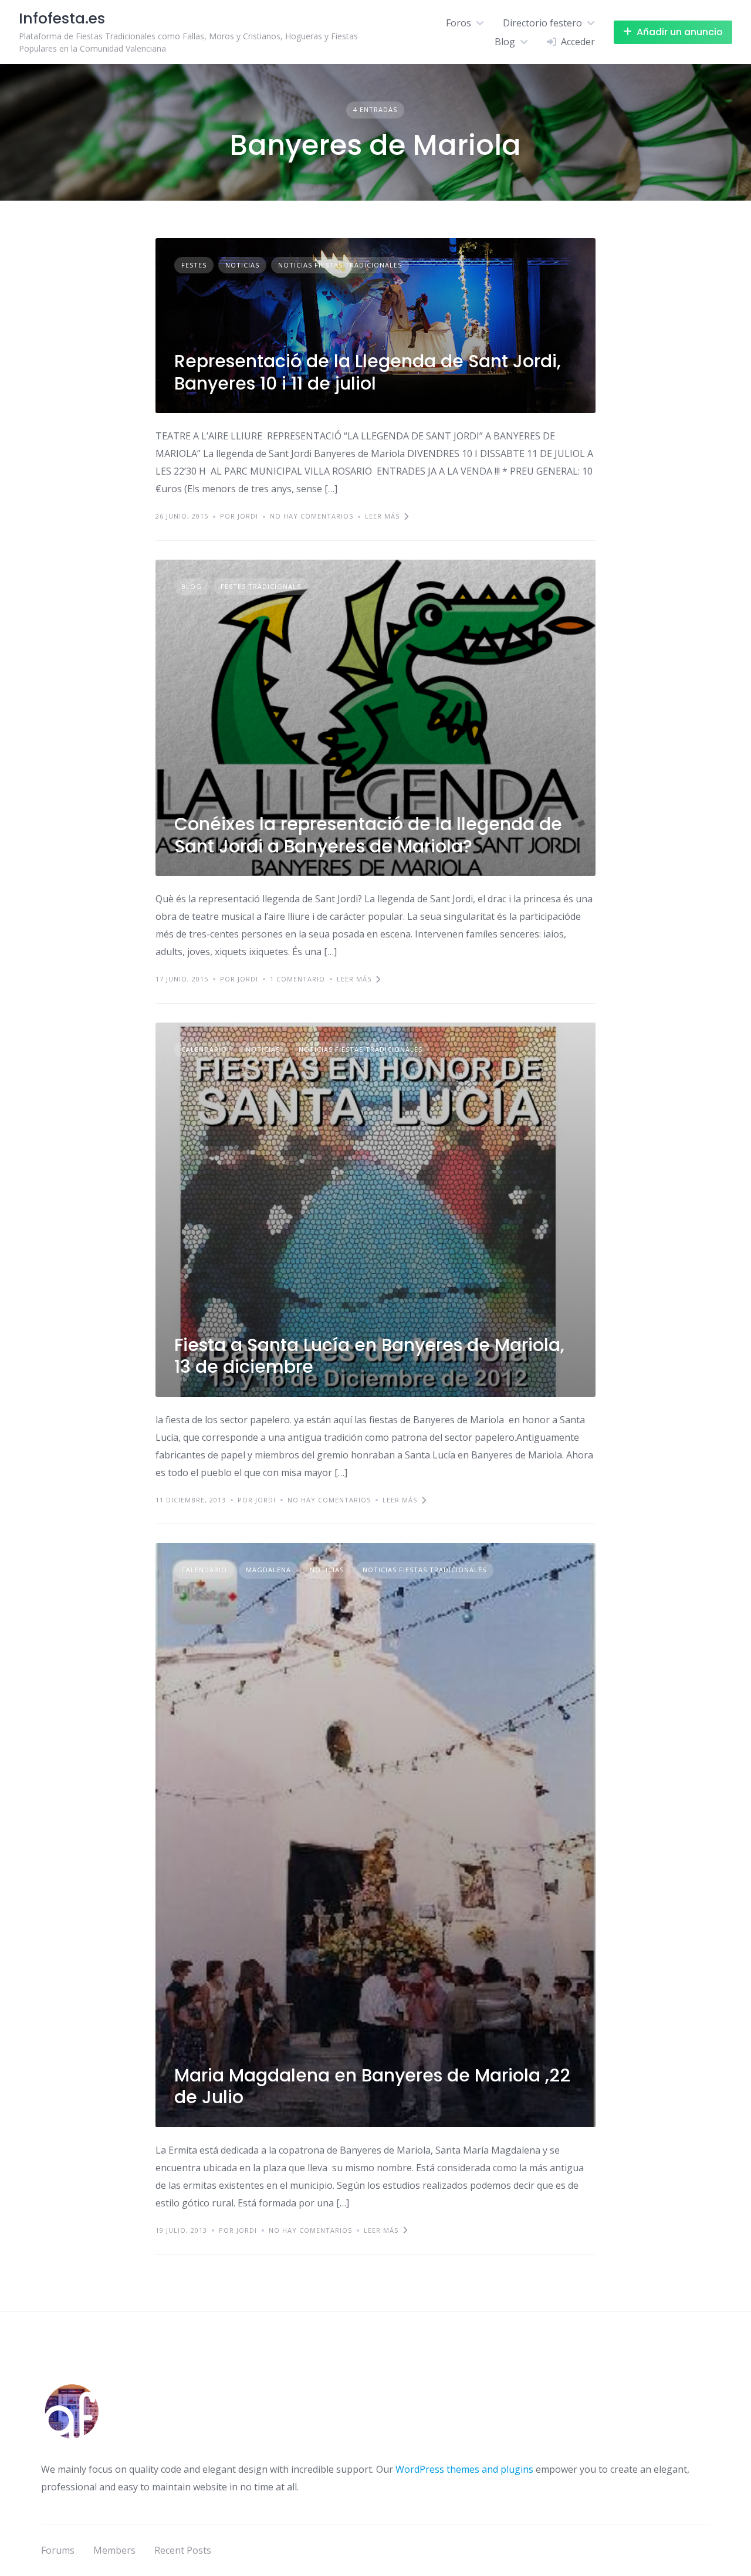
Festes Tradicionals (261, 586)
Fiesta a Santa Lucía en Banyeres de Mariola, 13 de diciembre (369, 1356)
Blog (505, 42)
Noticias (242, 265)
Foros (459, 23)
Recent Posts (183, 2550)
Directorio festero (542, 23)
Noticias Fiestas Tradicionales (340, 265)
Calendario (204, 1049)
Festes (194, 265)
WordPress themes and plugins (464, 2469)
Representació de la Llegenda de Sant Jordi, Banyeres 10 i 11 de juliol (368, 372)
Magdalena (268, 1570)
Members (114, 2550)
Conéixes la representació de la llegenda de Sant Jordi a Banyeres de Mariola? (368, 835)
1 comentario (297, 979)
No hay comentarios (312, 516)
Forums (58, 2550)
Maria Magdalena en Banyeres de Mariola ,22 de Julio (372, 2086)
